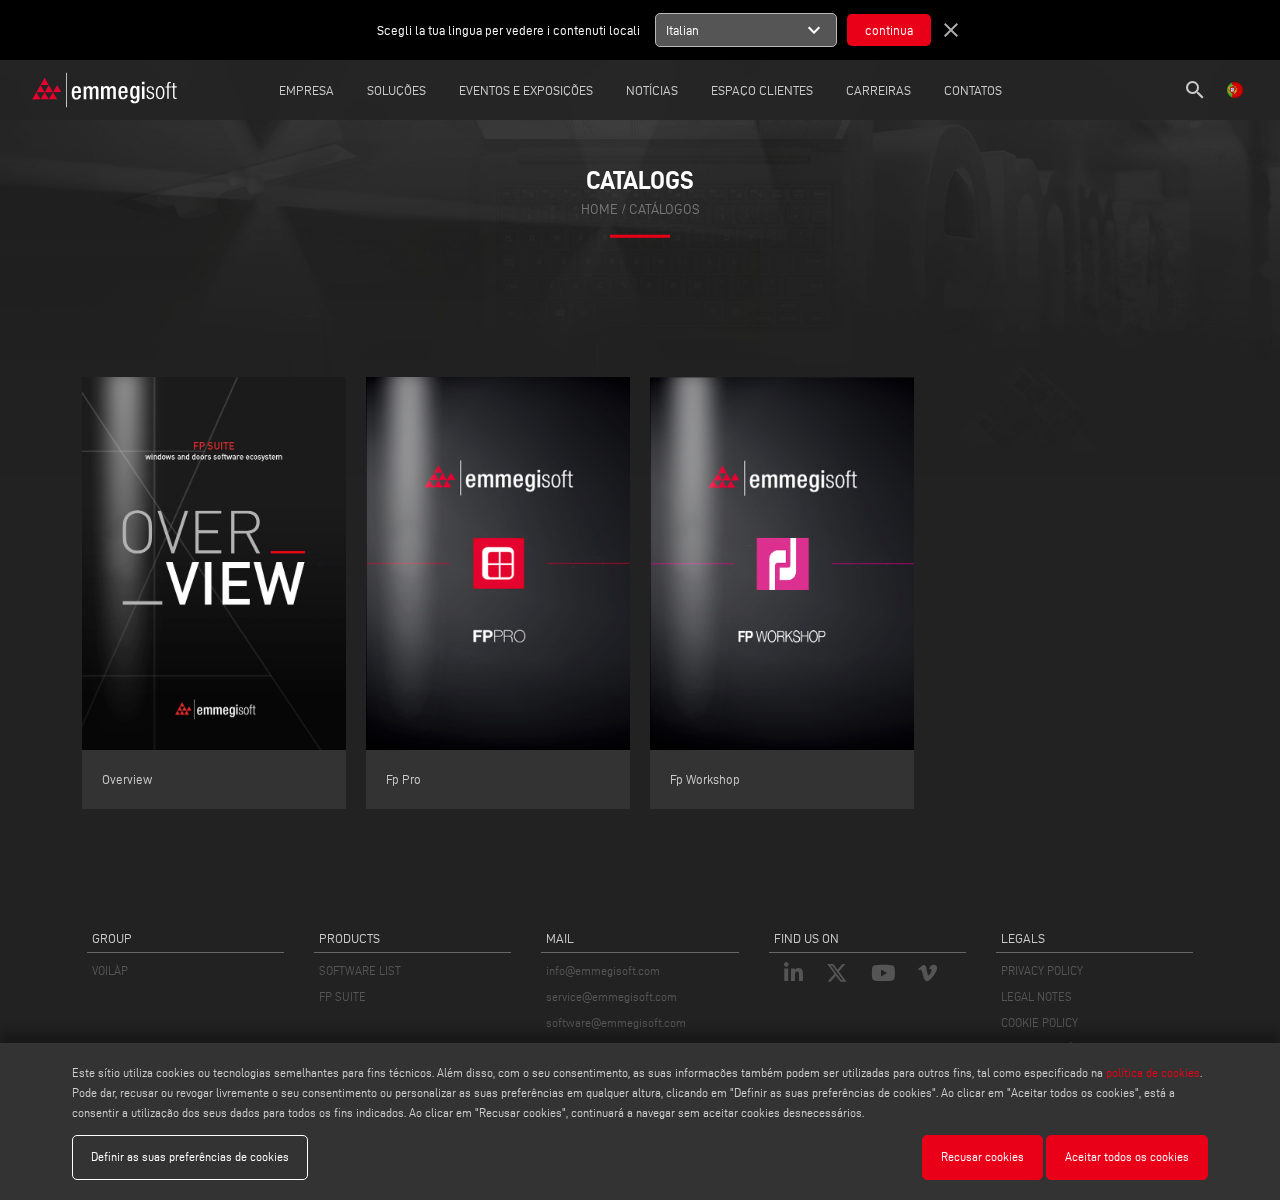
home (599, 209)
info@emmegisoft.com (603, 970)
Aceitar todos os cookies (1127, 1156)
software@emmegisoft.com (616, 1022)
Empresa (306, 90)
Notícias (652, 90)
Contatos (973, 90)
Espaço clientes (762, 90)
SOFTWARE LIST (360, 970)
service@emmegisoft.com (611, 996)
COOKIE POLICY (1039, 1022)
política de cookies (1153, 1072)
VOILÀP (110, 970)
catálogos (664, 209)
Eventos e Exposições (526, 90)
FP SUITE (342, 996)
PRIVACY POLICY (1042, 970)
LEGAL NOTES (1036, 996)
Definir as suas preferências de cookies (190, 1156)
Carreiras (878, 90)
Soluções (396, 90)
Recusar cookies (982, 1156)
